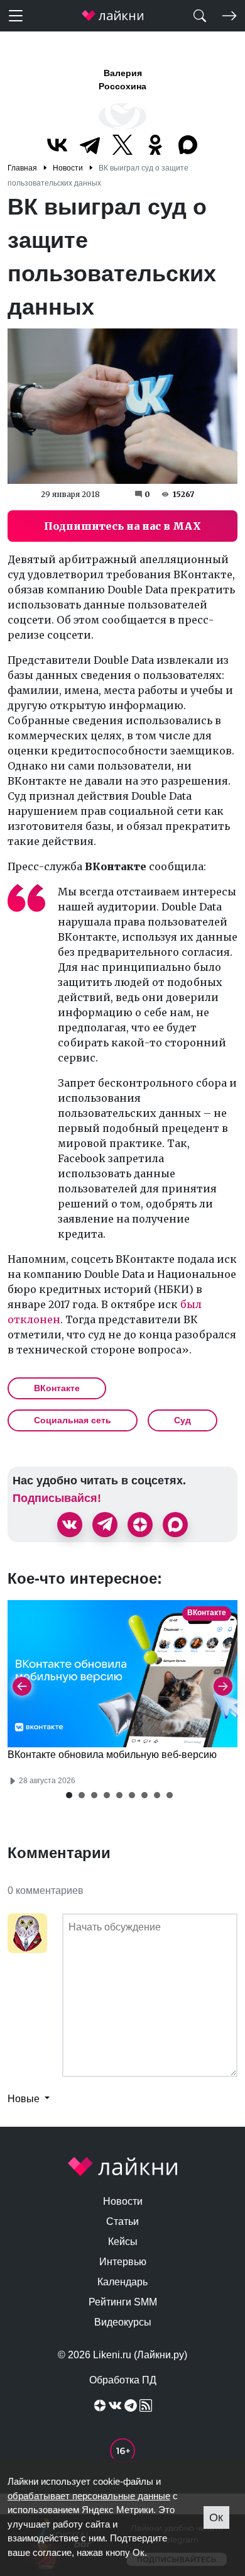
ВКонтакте (57, 1388)
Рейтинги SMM (123, 2302)
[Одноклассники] (155, 145)
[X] (122, 145)
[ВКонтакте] (57, 145)
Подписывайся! (57, 1498)
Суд (182, 1420)
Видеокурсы (123, 2322)
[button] (69, 1795)
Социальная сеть (73, 1420)
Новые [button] (25, 2099)
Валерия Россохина (122, 80)
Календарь (122, 2282)
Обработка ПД (123, 2380)
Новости (123, 2201)
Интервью (123, 2262)
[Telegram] (90, 145)
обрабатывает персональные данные (89, 2496)
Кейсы (123, 2242)
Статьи (122, 2221)
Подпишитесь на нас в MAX (122, 526)
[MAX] (188, 145)
